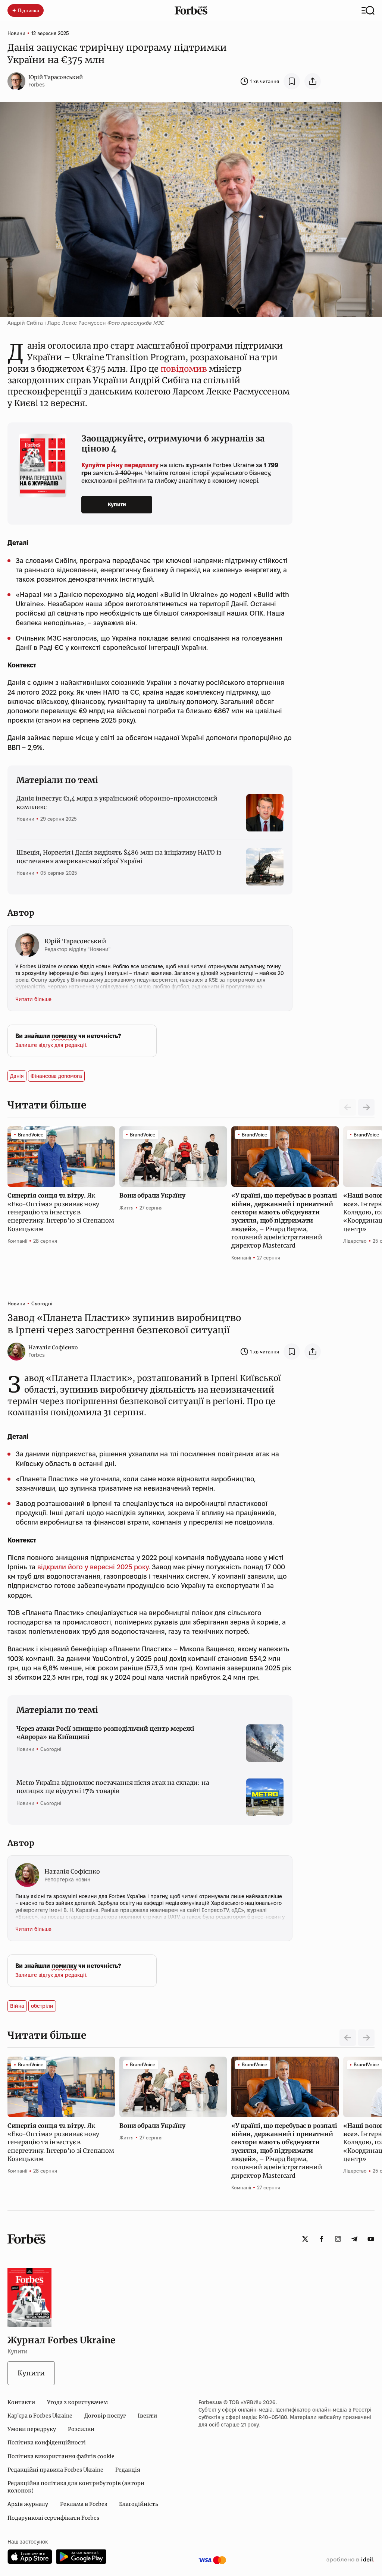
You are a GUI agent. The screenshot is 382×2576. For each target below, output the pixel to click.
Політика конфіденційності (47, 2443)
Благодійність (139, 2504)
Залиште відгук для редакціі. (51, 1045)
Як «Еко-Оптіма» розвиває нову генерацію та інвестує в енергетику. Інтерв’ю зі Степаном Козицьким (61, 1212)
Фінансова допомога (56, 1076)
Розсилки (81, 2429)
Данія (17, 1076)
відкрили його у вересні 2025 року (92, 1567)
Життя (126, 1208)
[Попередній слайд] (348, 2038)
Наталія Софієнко (53, 1347)
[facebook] (322, 2239)
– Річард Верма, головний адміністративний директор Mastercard (284, 1220)
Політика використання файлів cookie (61, 2456)
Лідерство (355, 1241)
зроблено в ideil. (350, 2560)
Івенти (147, 2416)
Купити (117, 504)
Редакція (128, 2470)
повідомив (184, 369)
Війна (17, 2006)
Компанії (17, 1241)
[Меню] (368, 10)
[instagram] (338, 2239)
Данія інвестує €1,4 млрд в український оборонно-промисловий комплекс (117, 802)
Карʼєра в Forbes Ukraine (40, 2416)
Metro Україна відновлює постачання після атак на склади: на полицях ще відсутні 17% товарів (113, 1787)
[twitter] (305, 2239)
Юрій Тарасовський (56, 77)
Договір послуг (105, 2416)
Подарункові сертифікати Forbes (53, 2518)
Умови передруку (32, 2429)
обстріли (42, 2006)
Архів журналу (28, 2504)
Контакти (21, 2402)
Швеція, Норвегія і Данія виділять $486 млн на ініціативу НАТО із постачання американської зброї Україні (119, 856)
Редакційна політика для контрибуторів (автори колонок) (76, 2487)
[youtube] (371, 2239)
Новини (16, 33)
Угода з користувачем (77, 2402)
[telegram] (354, 2239)
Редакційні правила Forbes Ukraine (55, 2470)
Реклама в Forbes (84, 2504)
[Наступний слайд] (366, 1107)
